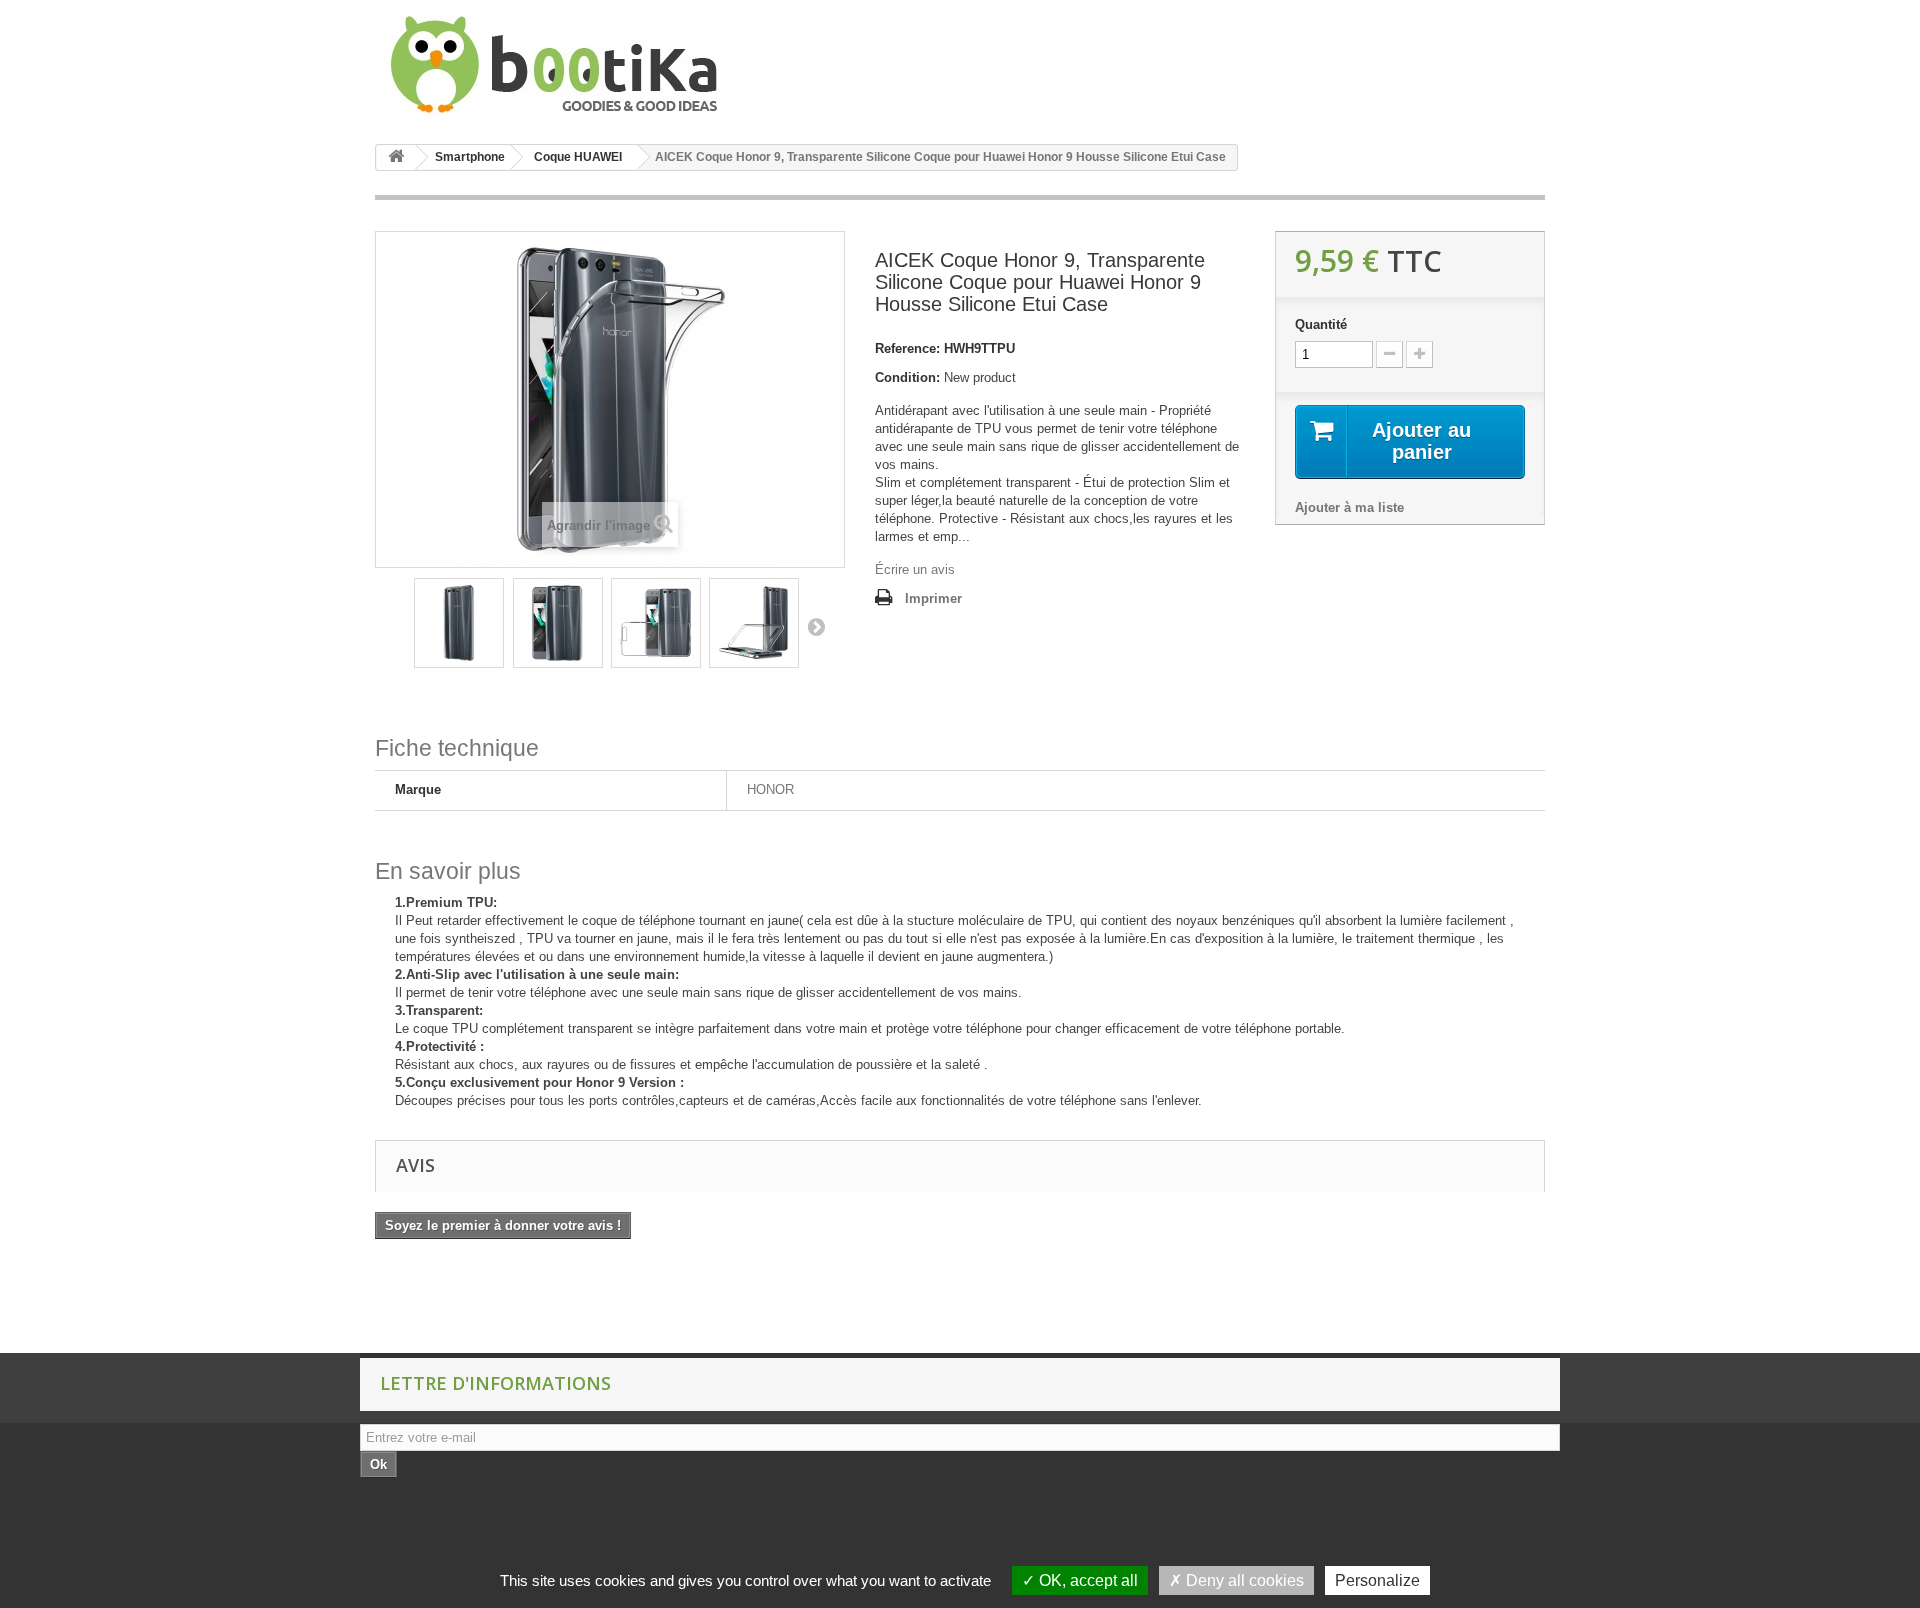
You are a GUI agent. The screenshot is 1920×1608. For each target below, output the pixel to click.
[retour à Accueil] (396, 157)
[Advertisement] (364, 1303)
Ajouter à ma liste (1349, 507)
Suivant (816, 626)
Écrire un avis (915, 569)
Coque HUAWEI (578, 157)
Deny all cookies (1243, 1580)
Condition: (907, 377)
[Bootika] (560, 64)
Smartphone (470, 157)
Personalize (1377, 1580)
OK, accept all (1086, 1580)
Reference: (907, 348)
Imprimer (933, 598)
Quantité (1321, 324)
